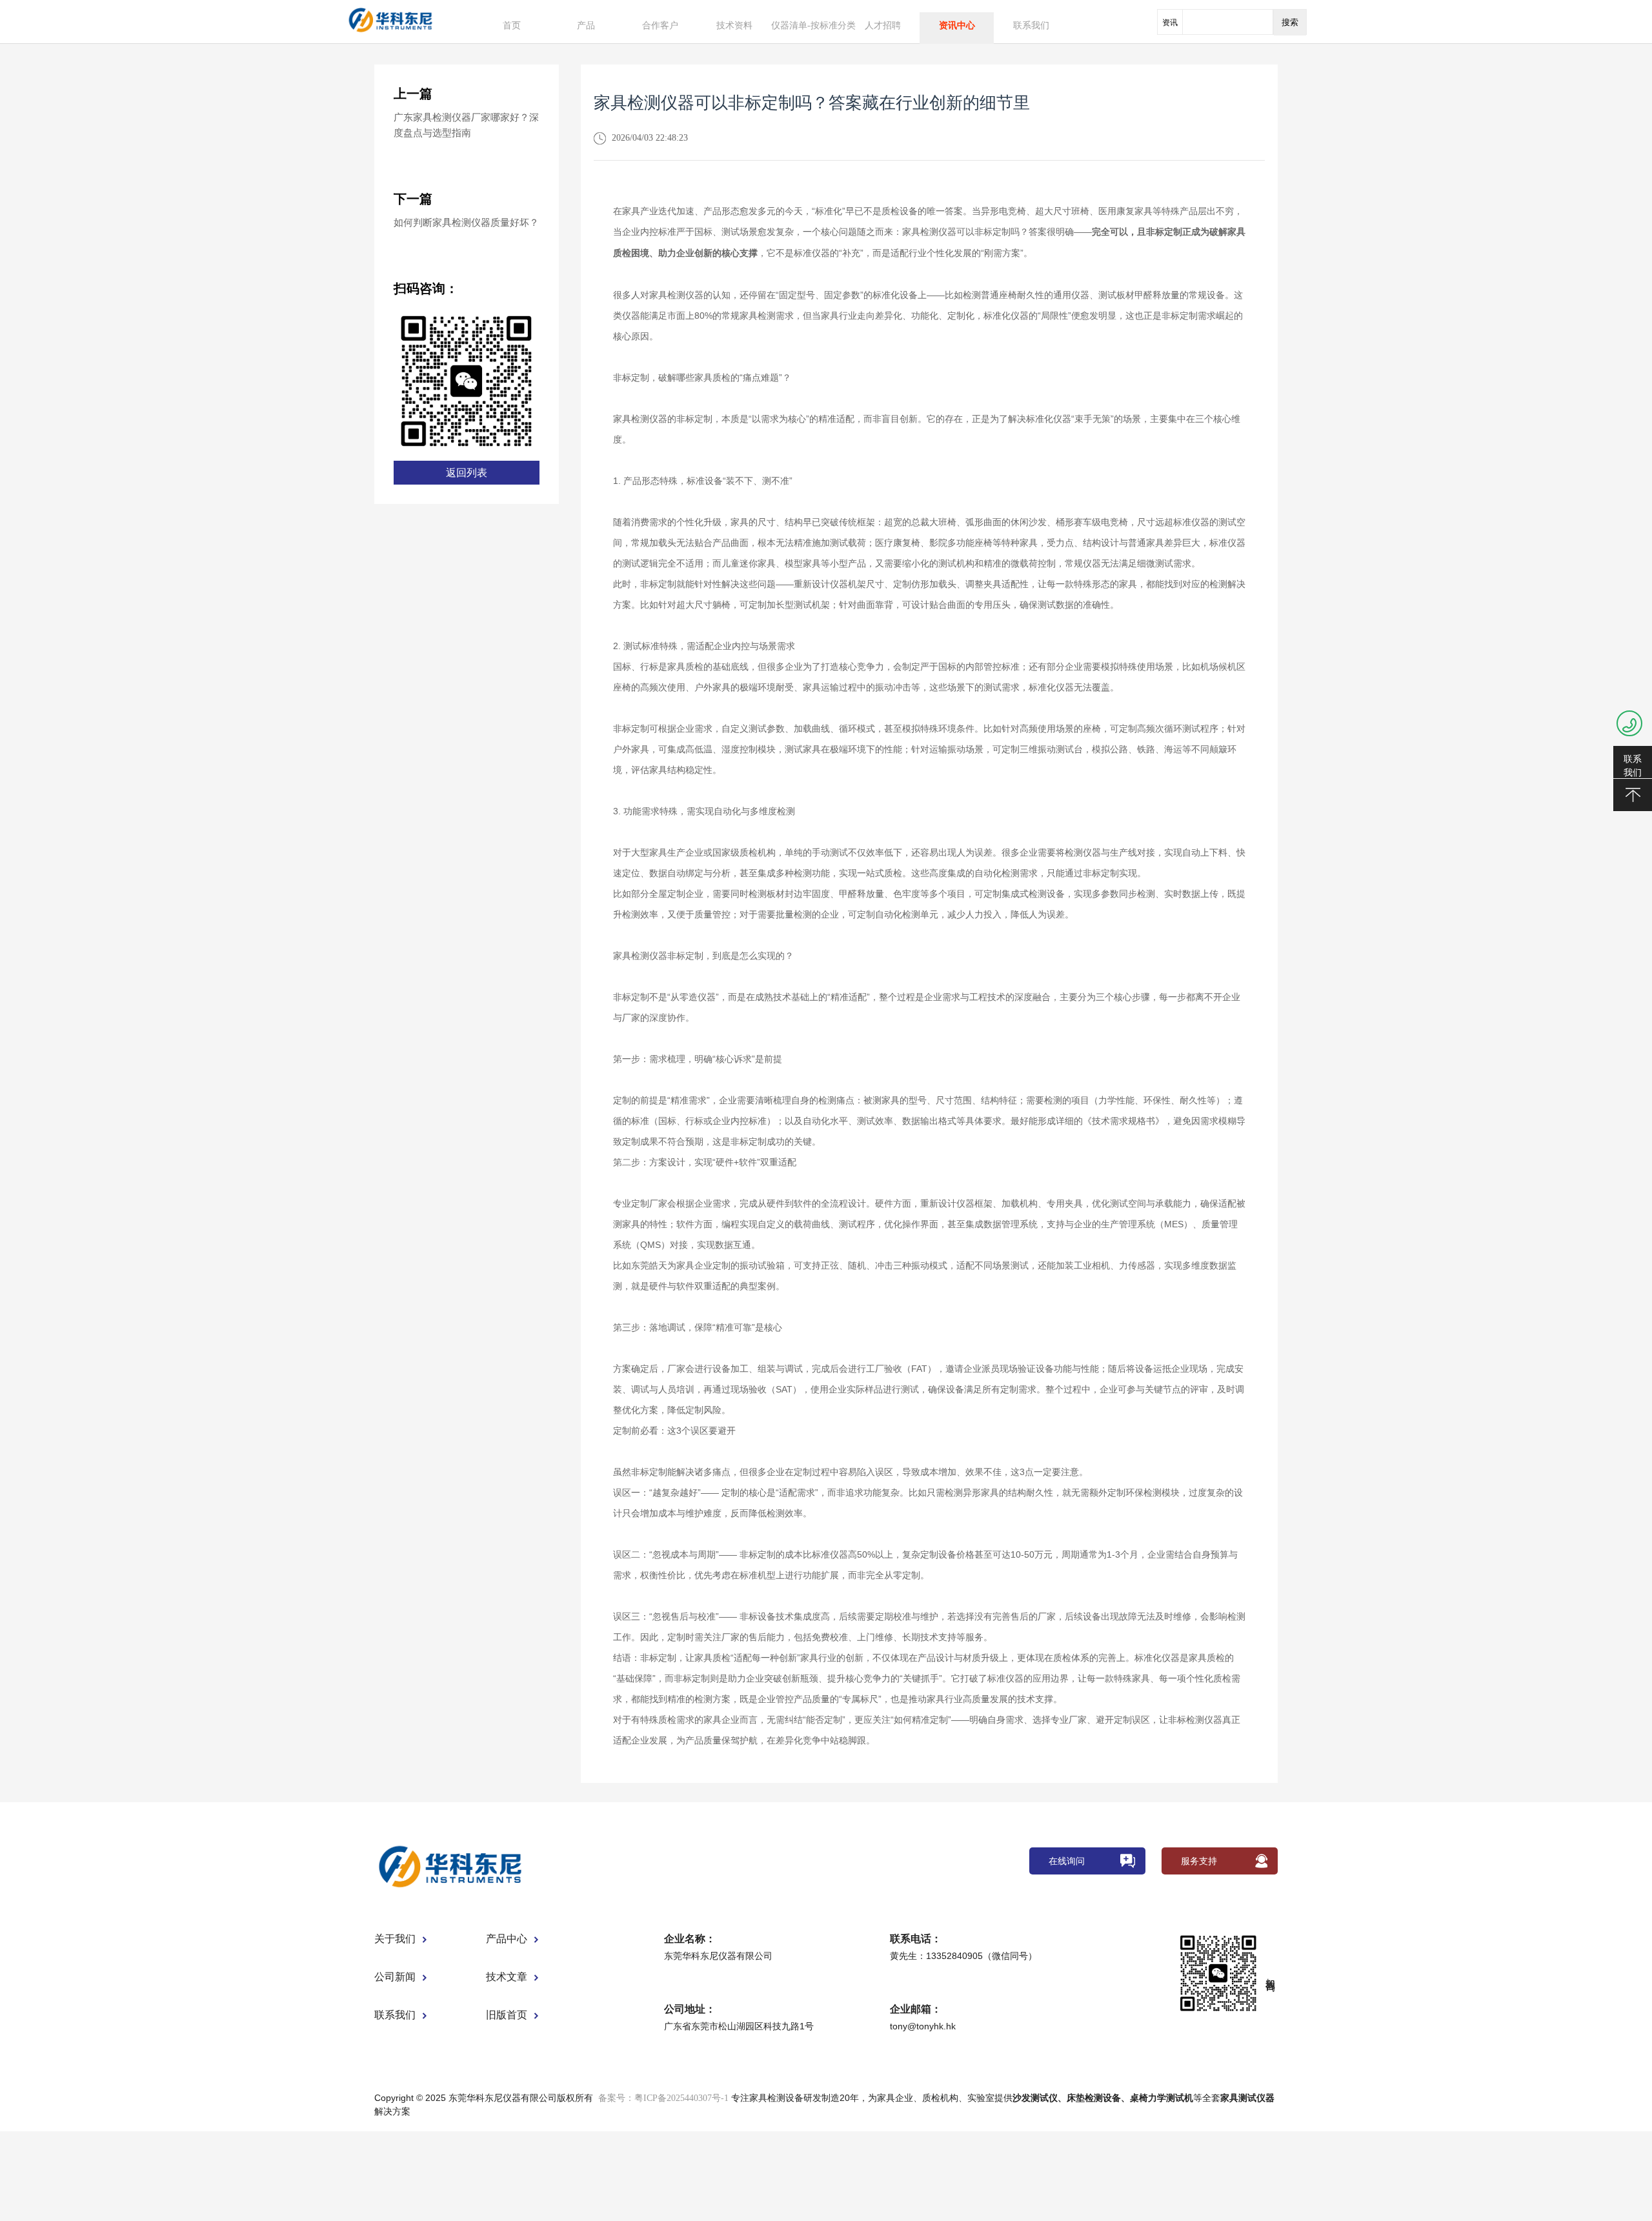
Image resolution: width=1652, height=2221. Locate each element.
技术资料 (734, 25)
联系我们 (1031, 25)
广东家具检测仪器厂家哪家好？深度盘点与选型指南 (466, 125)
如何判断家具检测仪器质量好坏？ (466, 223)
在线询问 (1067, 1861)
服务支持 (1199, 1861)
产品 (586, 25)
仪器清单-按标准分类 (813, 25)
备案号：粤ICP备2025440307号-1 (663, 2098)
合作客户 (660, 25)
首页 (512, 25)
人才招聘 (883, 25)
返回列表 (467, 473)
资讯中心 (957, 25)
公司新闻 (395, 1977)
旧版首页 (507, 2015)
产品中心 (507, 1939)
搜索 (1290, 22)
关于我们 (395, 1939)
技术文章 (507, 1977)
